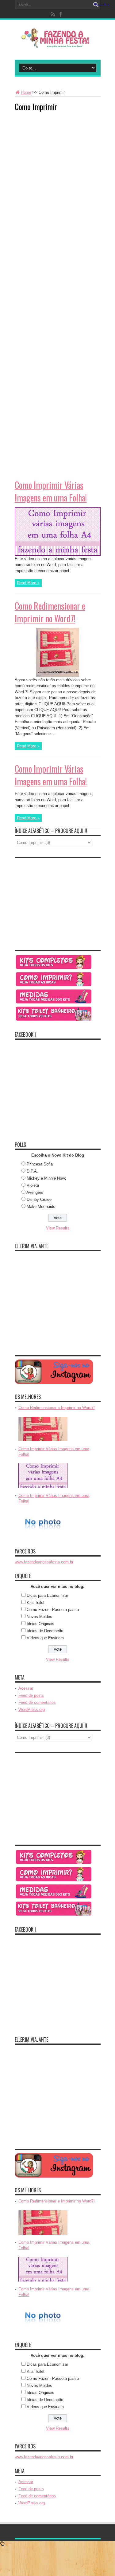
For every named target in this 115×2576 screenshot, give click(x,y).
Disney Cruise (39, 1199)
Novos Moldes (39, 1617)
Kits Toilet (36, 1603)
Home (26, 92)
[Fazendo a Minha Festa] (58, 44)
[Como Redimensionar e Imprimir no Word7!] (43, 1442)
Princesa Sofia (40, 1164)
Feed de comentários (37, 1702)
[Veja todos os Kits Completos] (54, 969)
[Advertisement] (61, 155)
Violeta (33, 1185)
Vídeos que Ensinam (45, 1638)
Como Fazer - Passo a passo (53, 1610)
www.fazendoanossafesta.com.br (44, 1562)
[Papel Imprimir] (54, 986)
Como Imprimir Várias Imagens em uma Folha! (51, 491)
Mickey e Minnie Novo (46, 1178)
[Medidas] (54, 1003)
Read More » (28, 583)
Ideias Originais (40, 1624)
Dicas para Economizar (47, 1595)
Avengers (35, 1192)
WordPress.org (32, 1709)
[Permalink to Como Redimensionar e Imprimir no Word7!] (57, 676)
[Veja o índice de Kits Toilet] (54, 1021)
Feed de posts (31, 1695)
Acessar (26, 1688)
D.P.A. (32, 1171)
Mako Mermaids (41, 1207)
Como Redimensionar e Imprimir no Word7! (50, 612)
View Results (58, 1228)
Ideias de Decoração (45, 1631)
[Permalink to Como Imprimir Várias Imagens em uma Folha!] (58, 554)
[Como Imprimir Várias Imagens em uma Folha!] (43, 1488)
